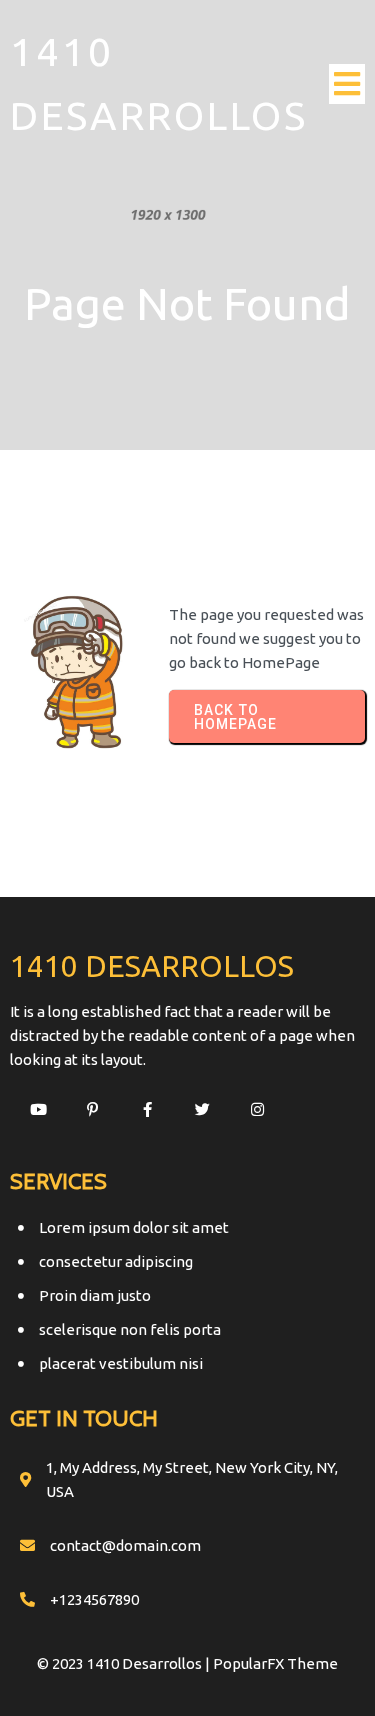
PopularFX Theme (275, 1663)
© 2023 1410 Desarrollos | (125, 1663)
